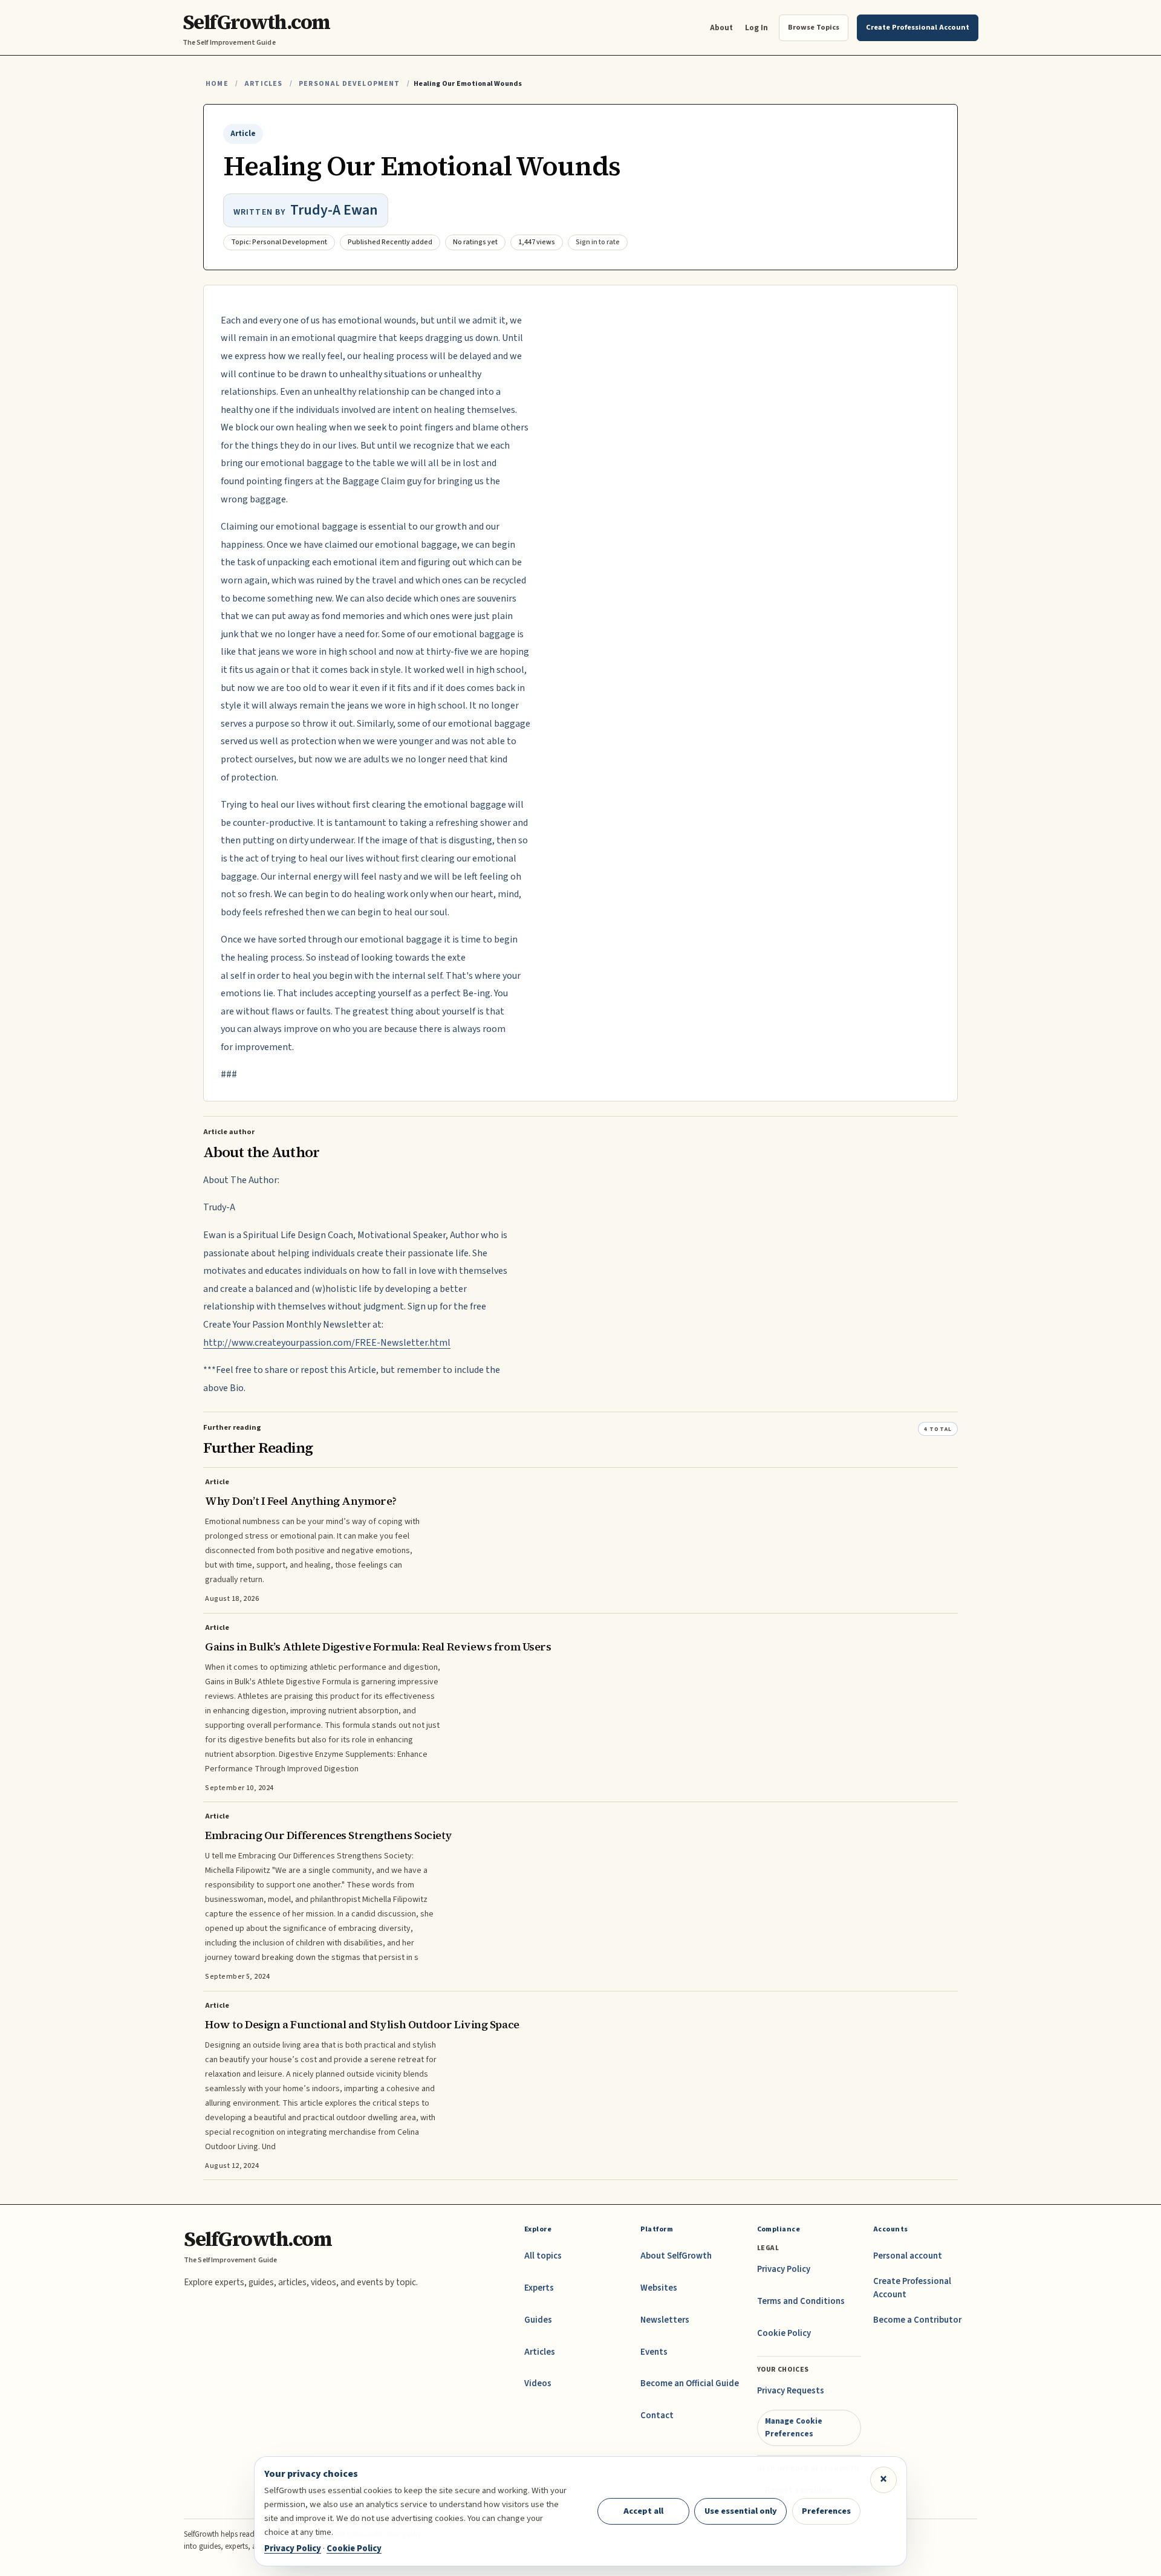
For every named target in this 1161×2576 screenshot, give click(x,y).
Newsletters (665, 2320)
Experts (539, 2288)
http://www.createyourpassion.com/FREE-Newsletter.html (327, 1343)
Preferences (826, 2511)
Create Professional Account (912, 2288)
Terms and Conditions (801, 2301)
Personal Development (350, 84)
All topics (543, 2256)
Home (217, 84)
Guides (538, 2320)
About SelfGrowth (676, 2256)
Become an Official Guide (690, 2383)
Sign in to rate (598, 242)
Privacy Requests (791, 2391)
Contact (657, 2415)
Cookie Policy (784, 2333)
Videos (538, 2383)
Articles (263, 84)
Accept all (643, 2511)
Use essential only (741, 2511)
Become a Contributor (917, 2320)
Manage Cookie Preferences (794, 2427)
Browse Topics (814, 27)
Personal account (908, 2256)
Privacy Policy (784, 2269)
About (721, 28)
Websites (659, 2288)
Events (654, 2352)
